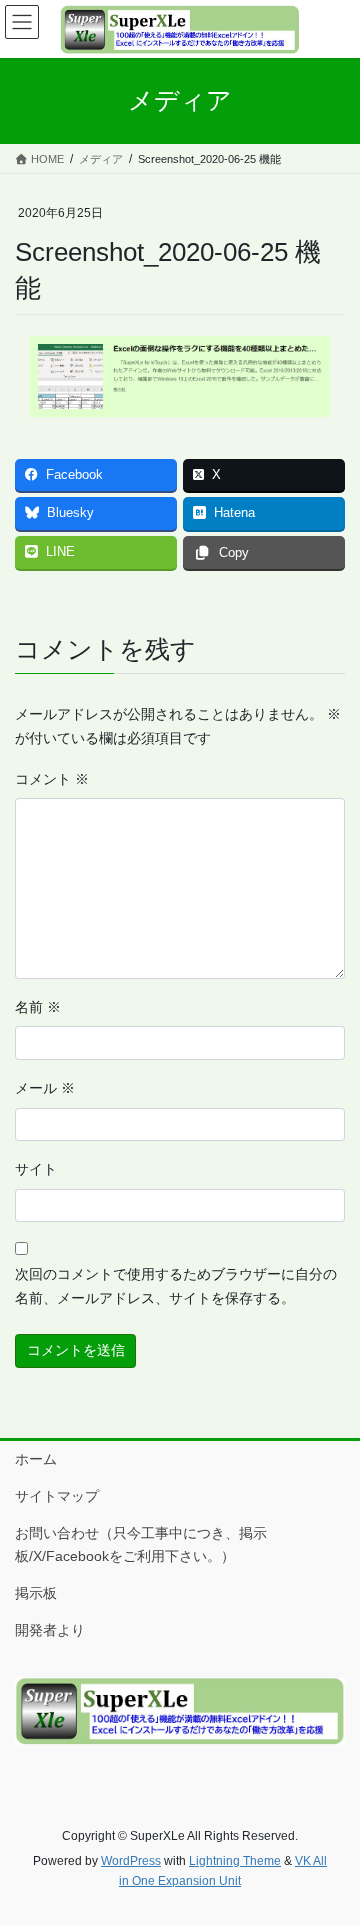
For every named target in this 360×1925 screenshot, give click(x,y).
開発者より (50, 1630)
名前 (38, 1007)
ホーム (36, 1459)
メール (45, 1088)
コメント (52, 779)
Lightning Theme (235, 1861)
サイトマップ (57, 1496)
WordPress (131, 1861)
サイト (36, 1169)
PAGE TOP (331, 1849)
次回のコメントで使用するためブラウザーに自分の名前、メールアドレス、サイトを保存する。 (176, 1286)
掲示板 (36, 1593)
